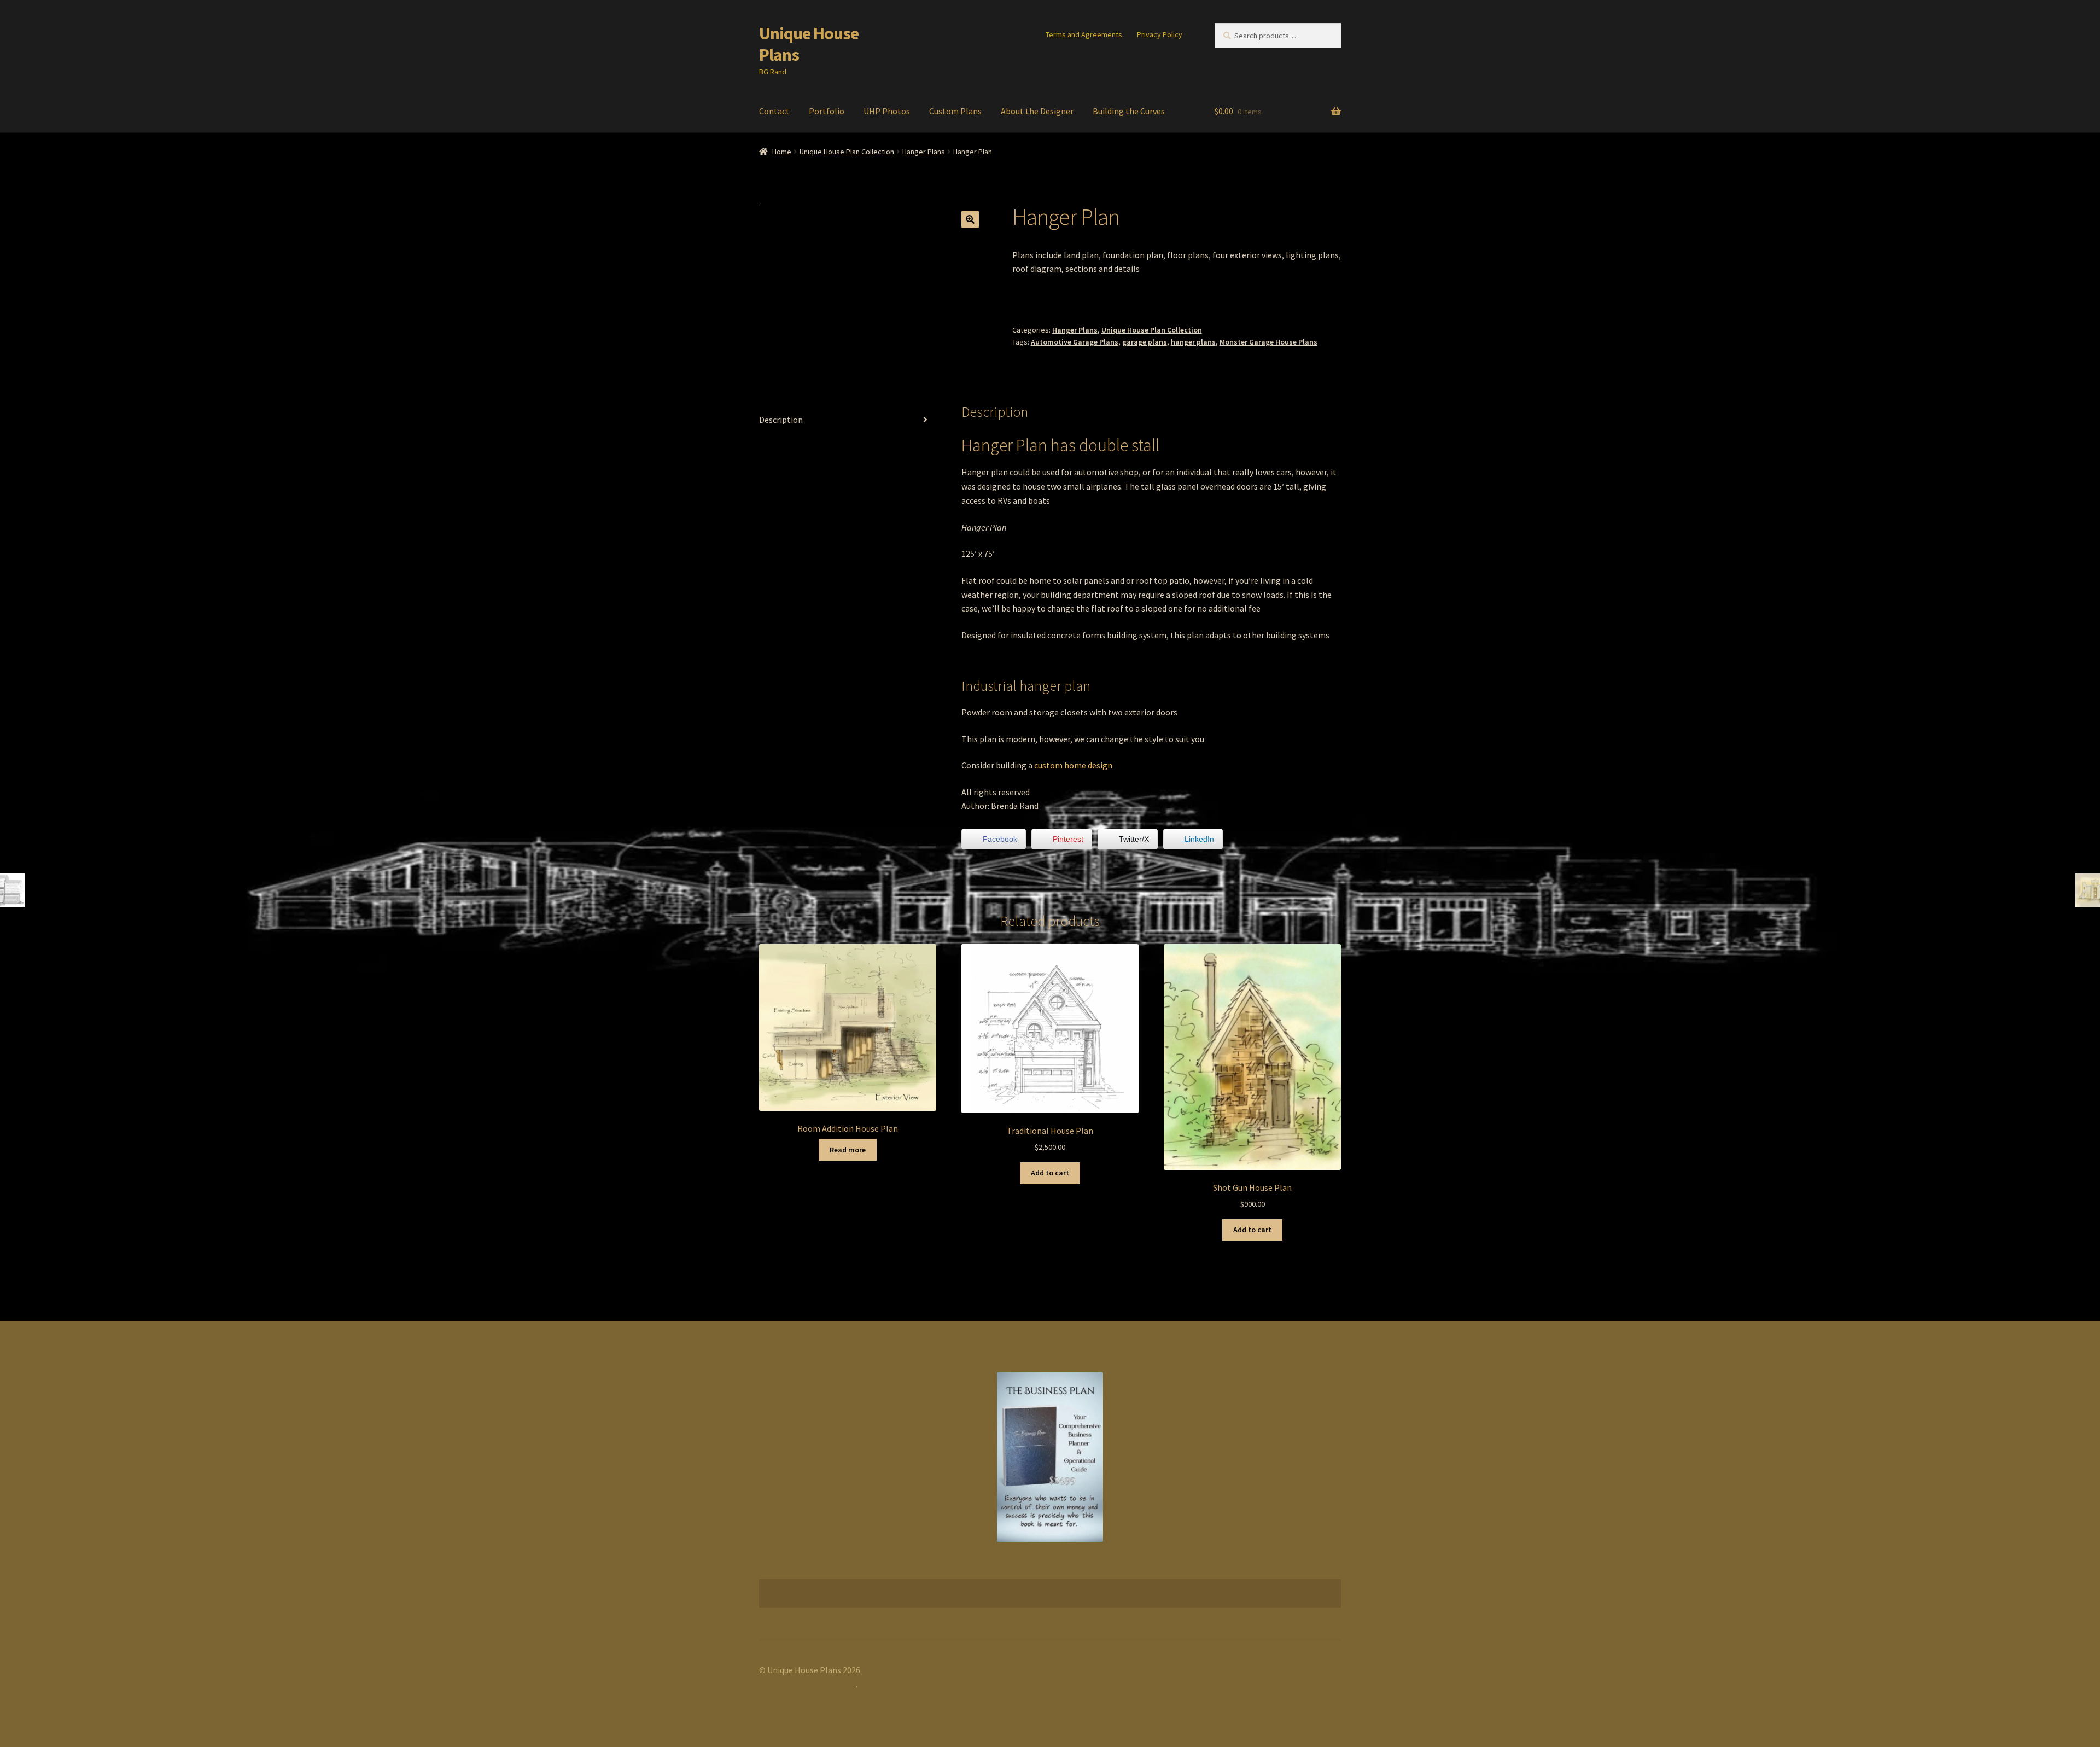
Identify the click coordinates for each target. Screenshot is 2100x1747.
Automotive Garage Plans (1075, 342)
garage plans (1145, 342)
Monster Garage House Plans (1268, 342)
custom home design (1073, 765)
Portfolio (827, 111)
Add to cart (1050, 1173)
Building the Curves (1129, 111)
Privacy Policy (1160, 34)
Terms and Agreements (1084, 34)
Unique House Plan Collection (847, 152)
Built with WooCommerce (807, 1684)
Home (782, 152)
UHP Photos (887, 111)
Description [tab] (781, 420)
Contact (774, 111)
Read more (848, 1150)
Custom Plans (955, 111)
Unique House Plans (809, 44)
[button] (970, 219)
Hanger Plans (924, 152)
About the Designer (1037, 111)
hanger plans (1193, 342)
